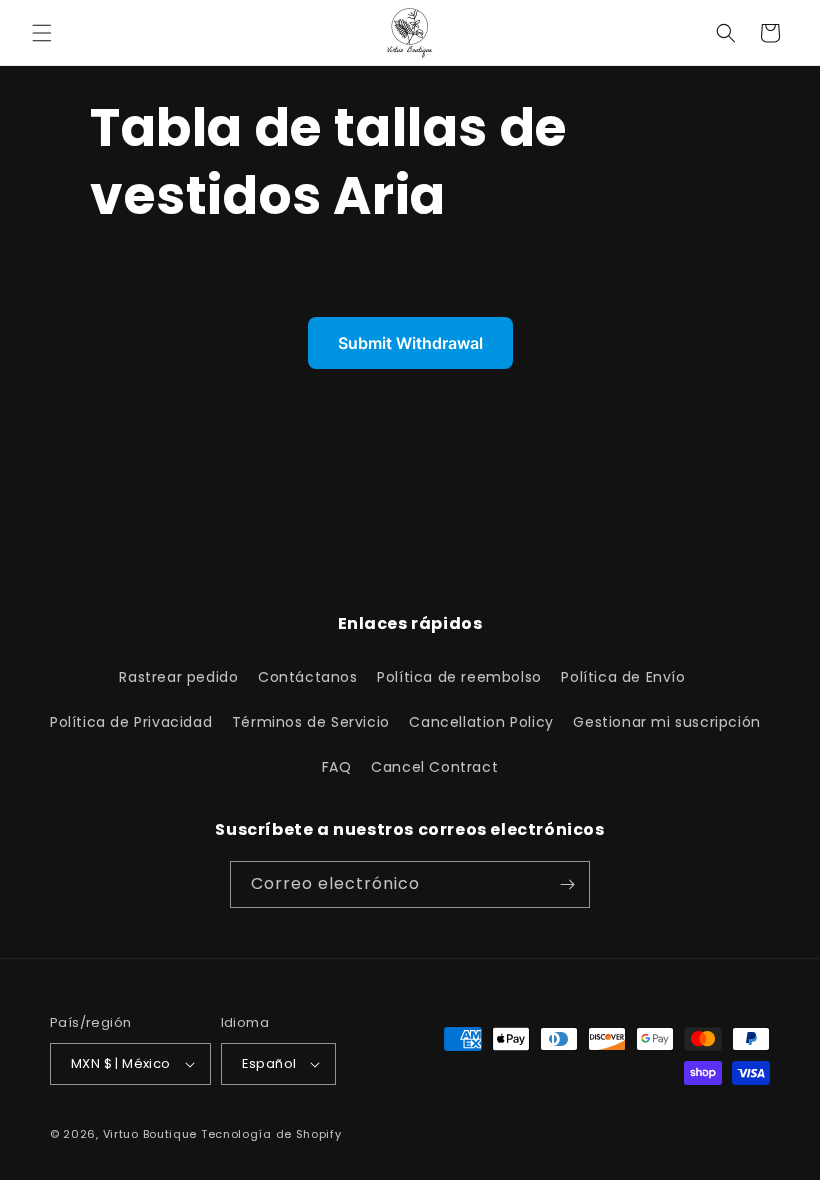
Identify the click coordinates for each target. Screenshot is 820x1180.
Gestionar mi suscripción (666, 722)
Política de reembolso (459, 677)
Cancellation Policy (481, 722)
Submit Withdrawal (410, 343)
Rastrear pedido (178, 677)
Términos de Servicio (311, 722)
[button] (42, 33)
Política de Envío (623, 677)
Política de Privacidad (131, 722)
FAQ (337, 767)
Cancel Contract (434, 767)
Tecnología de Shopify (271, 1134)
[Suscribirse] (567, 884)
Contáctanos (308, 677)
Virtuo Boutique (150, 1134)
